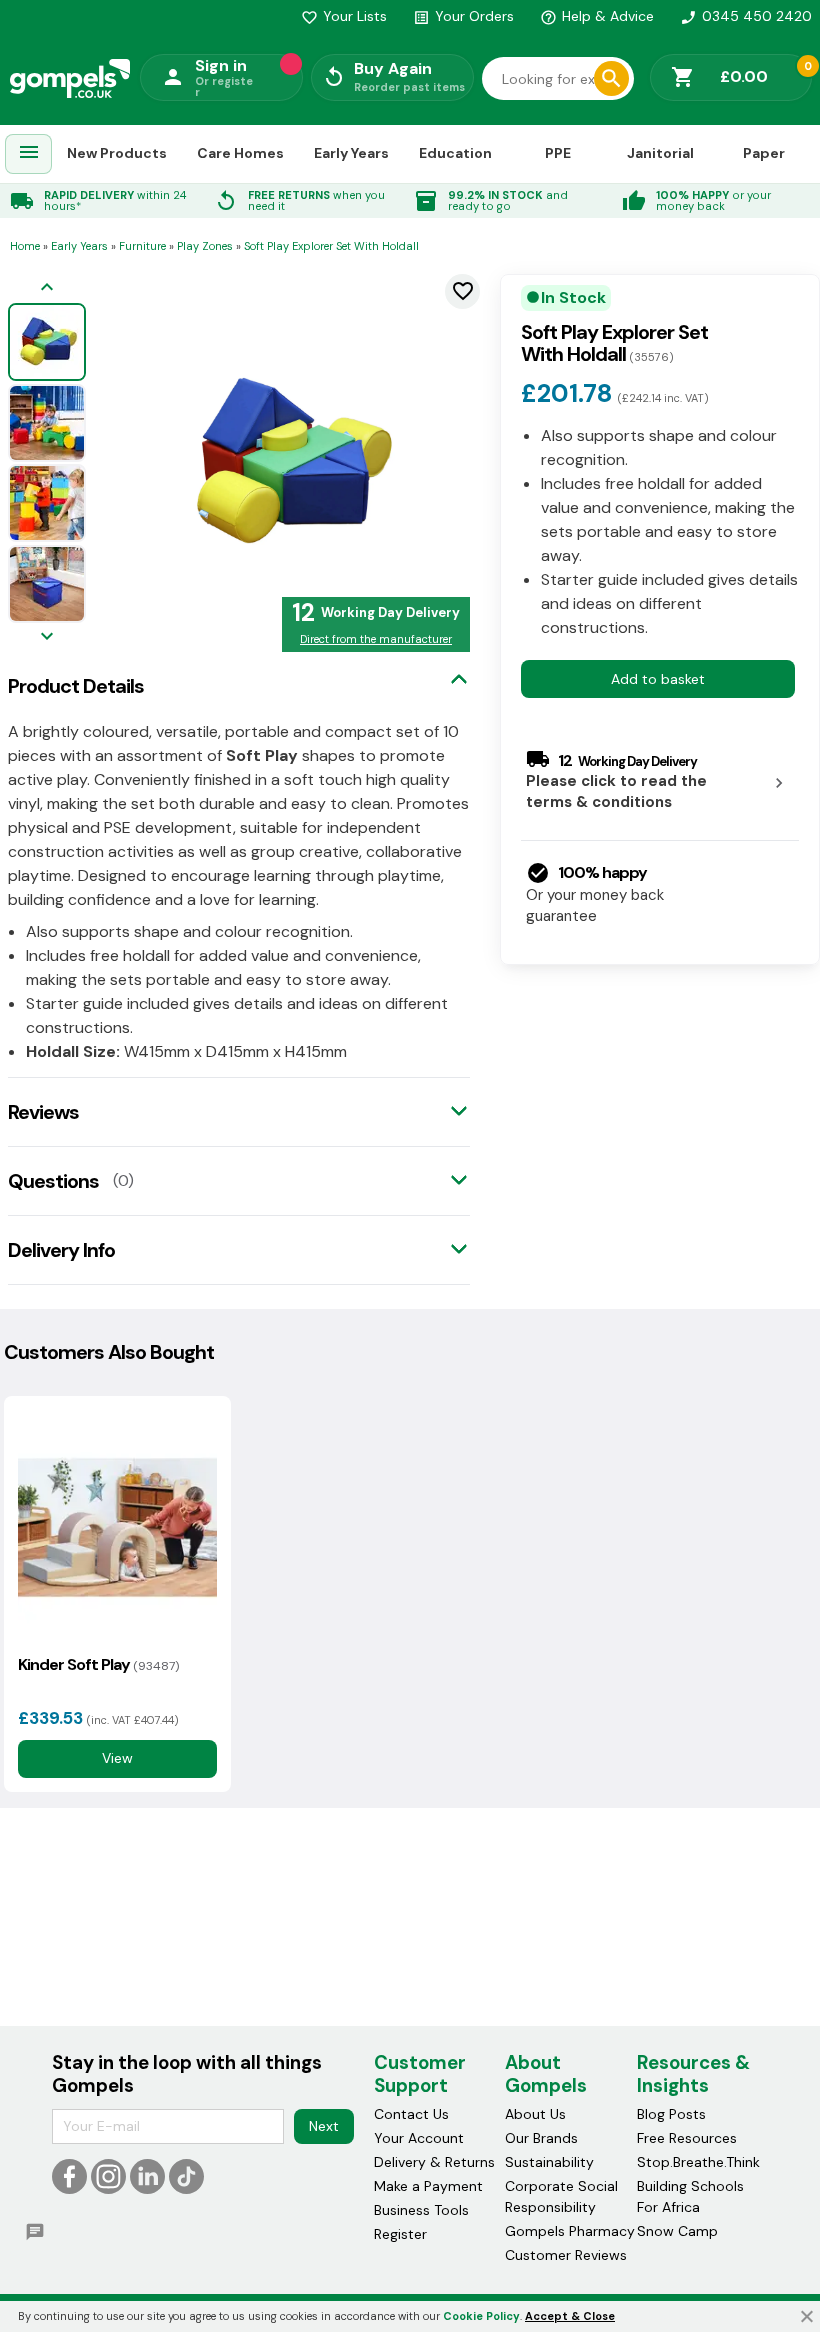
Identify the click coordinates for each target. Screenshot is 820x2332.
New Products (117, 153)
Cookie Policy (481, 2316)
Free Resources (687, 2138)
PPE (558, 153)
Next (324, 2126)
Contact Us (411, 2114)
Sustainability (549, 2162)
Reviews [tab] (43, 1112)
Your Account (419, 2138)
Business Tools (421, 2210)
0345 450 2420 (746, 16)
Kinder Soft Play (98, 1664)
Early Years (351, 153)
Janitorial (660, 153)
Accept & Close (570, 2316)
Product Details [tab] (76, 686)
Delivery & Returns (434, 2162)
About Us (535, 2114)
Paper (764, 153)
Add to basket (658, 679)
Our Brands (541, 2138)
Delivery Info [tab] (61, 1250)
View (117, 1758)
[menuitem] (29, 154)
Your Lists (344, 16)
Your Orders (463, 16)
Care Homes (240, 153)
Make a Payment (428, 2186)
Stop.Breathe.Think (698, 2162)
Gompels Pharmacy (570, 2231)
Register (400, 2234)
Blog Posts (671, 2114)
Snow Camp (677, 2231)
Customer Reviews (566, 2255)
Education (455, 153)
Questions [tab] (53, 1181)
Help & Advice (597, 16)
